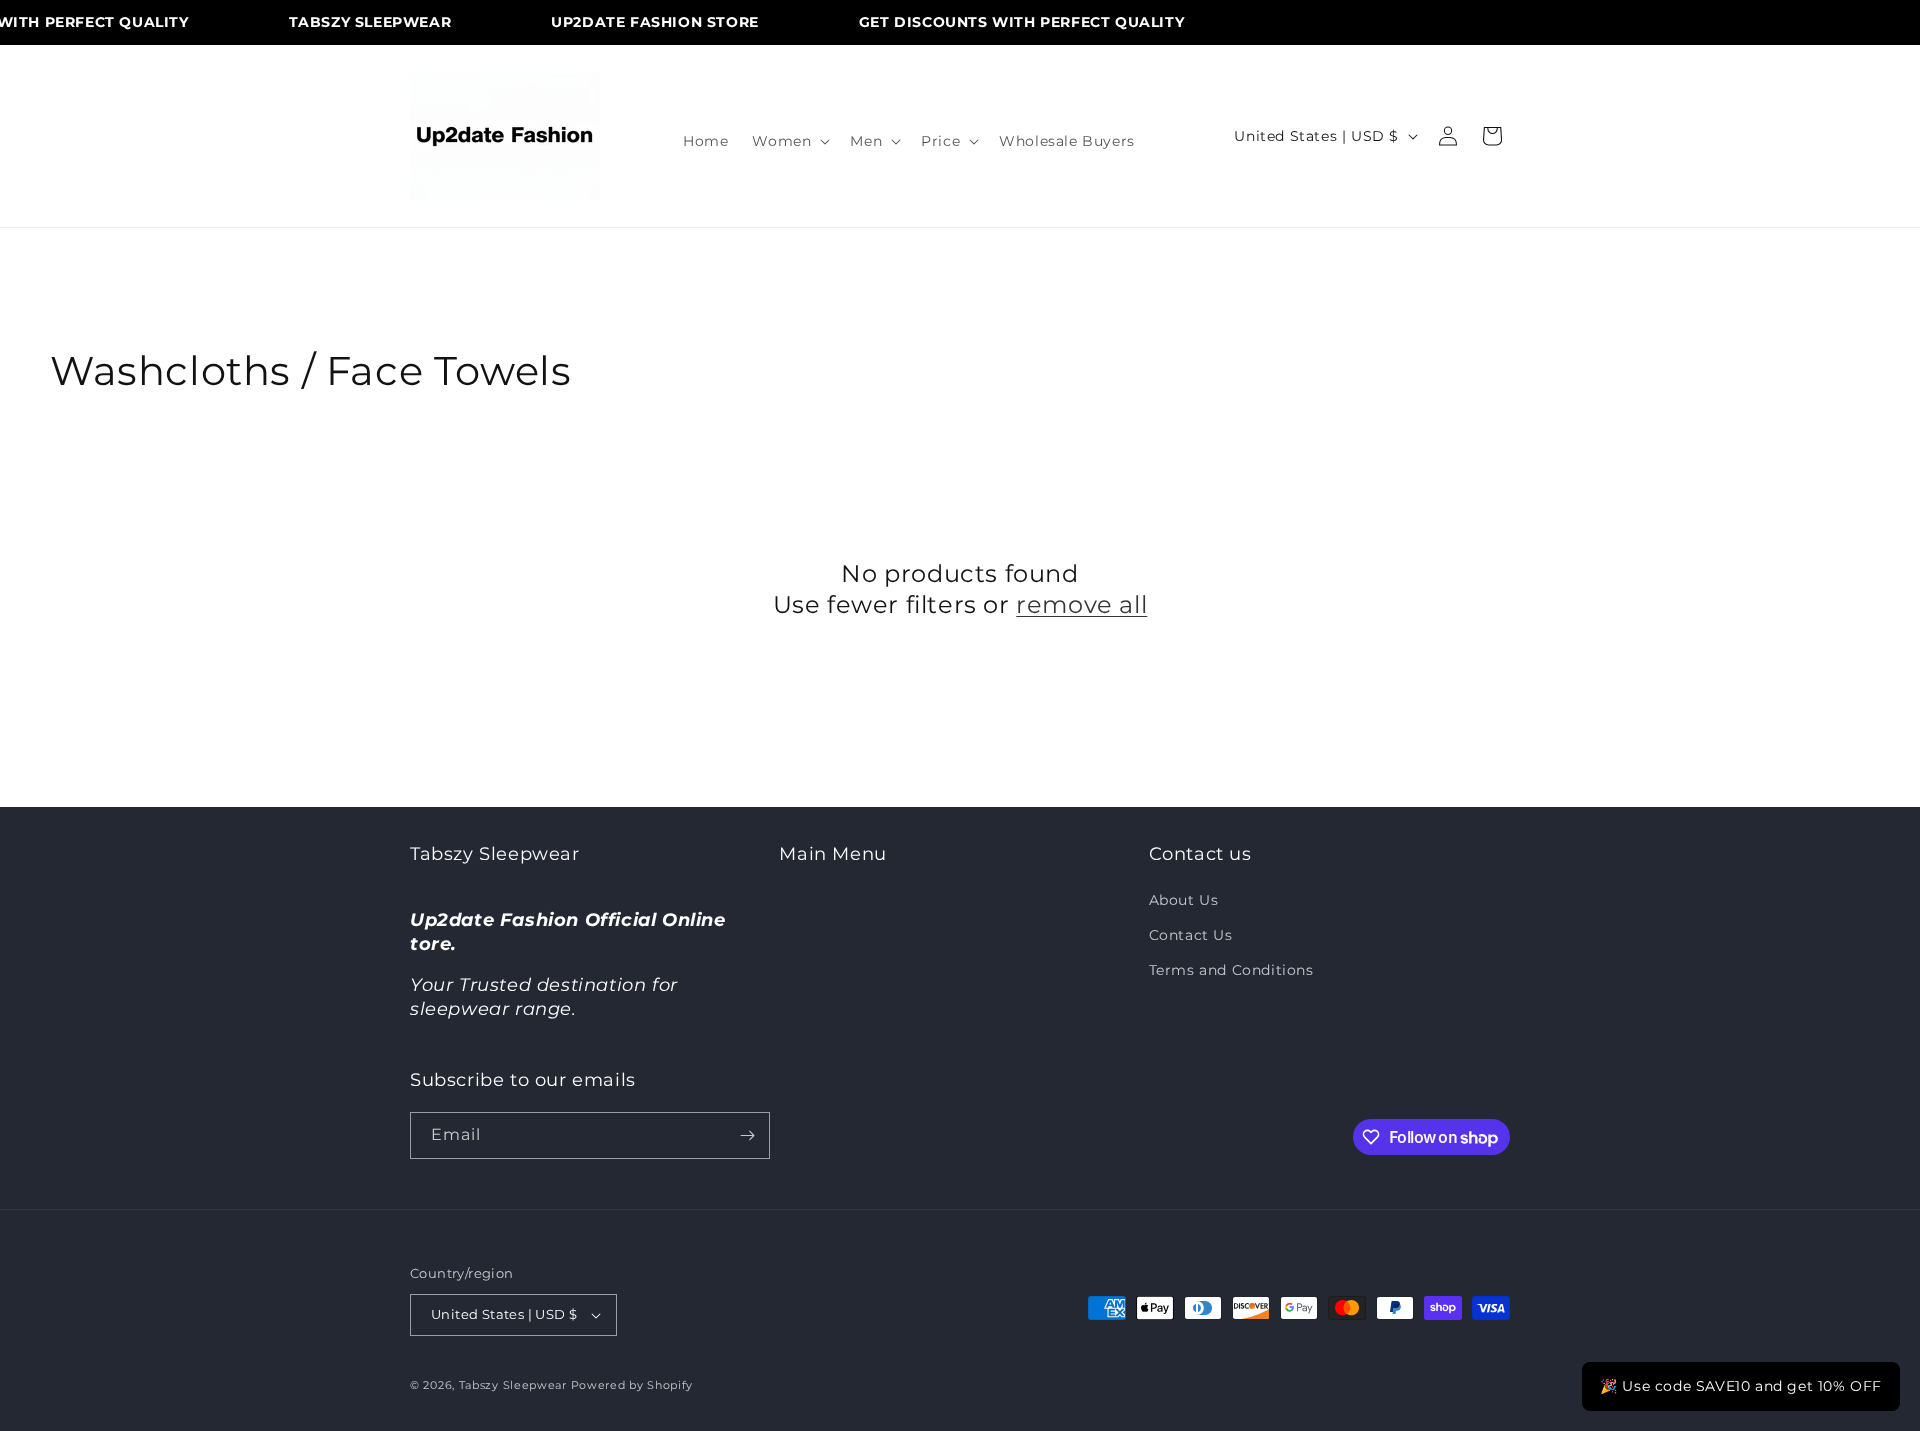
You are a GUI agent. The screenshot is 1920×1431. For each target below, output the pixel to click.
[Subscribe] (747, 1135)
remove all (1081, 604)
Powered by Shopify (632, 1385)
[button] (789, 141)
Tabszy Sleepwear (513, 1385)
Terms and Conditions (1231, 970)
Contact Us (1191, 935)
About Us (1184, 900)
